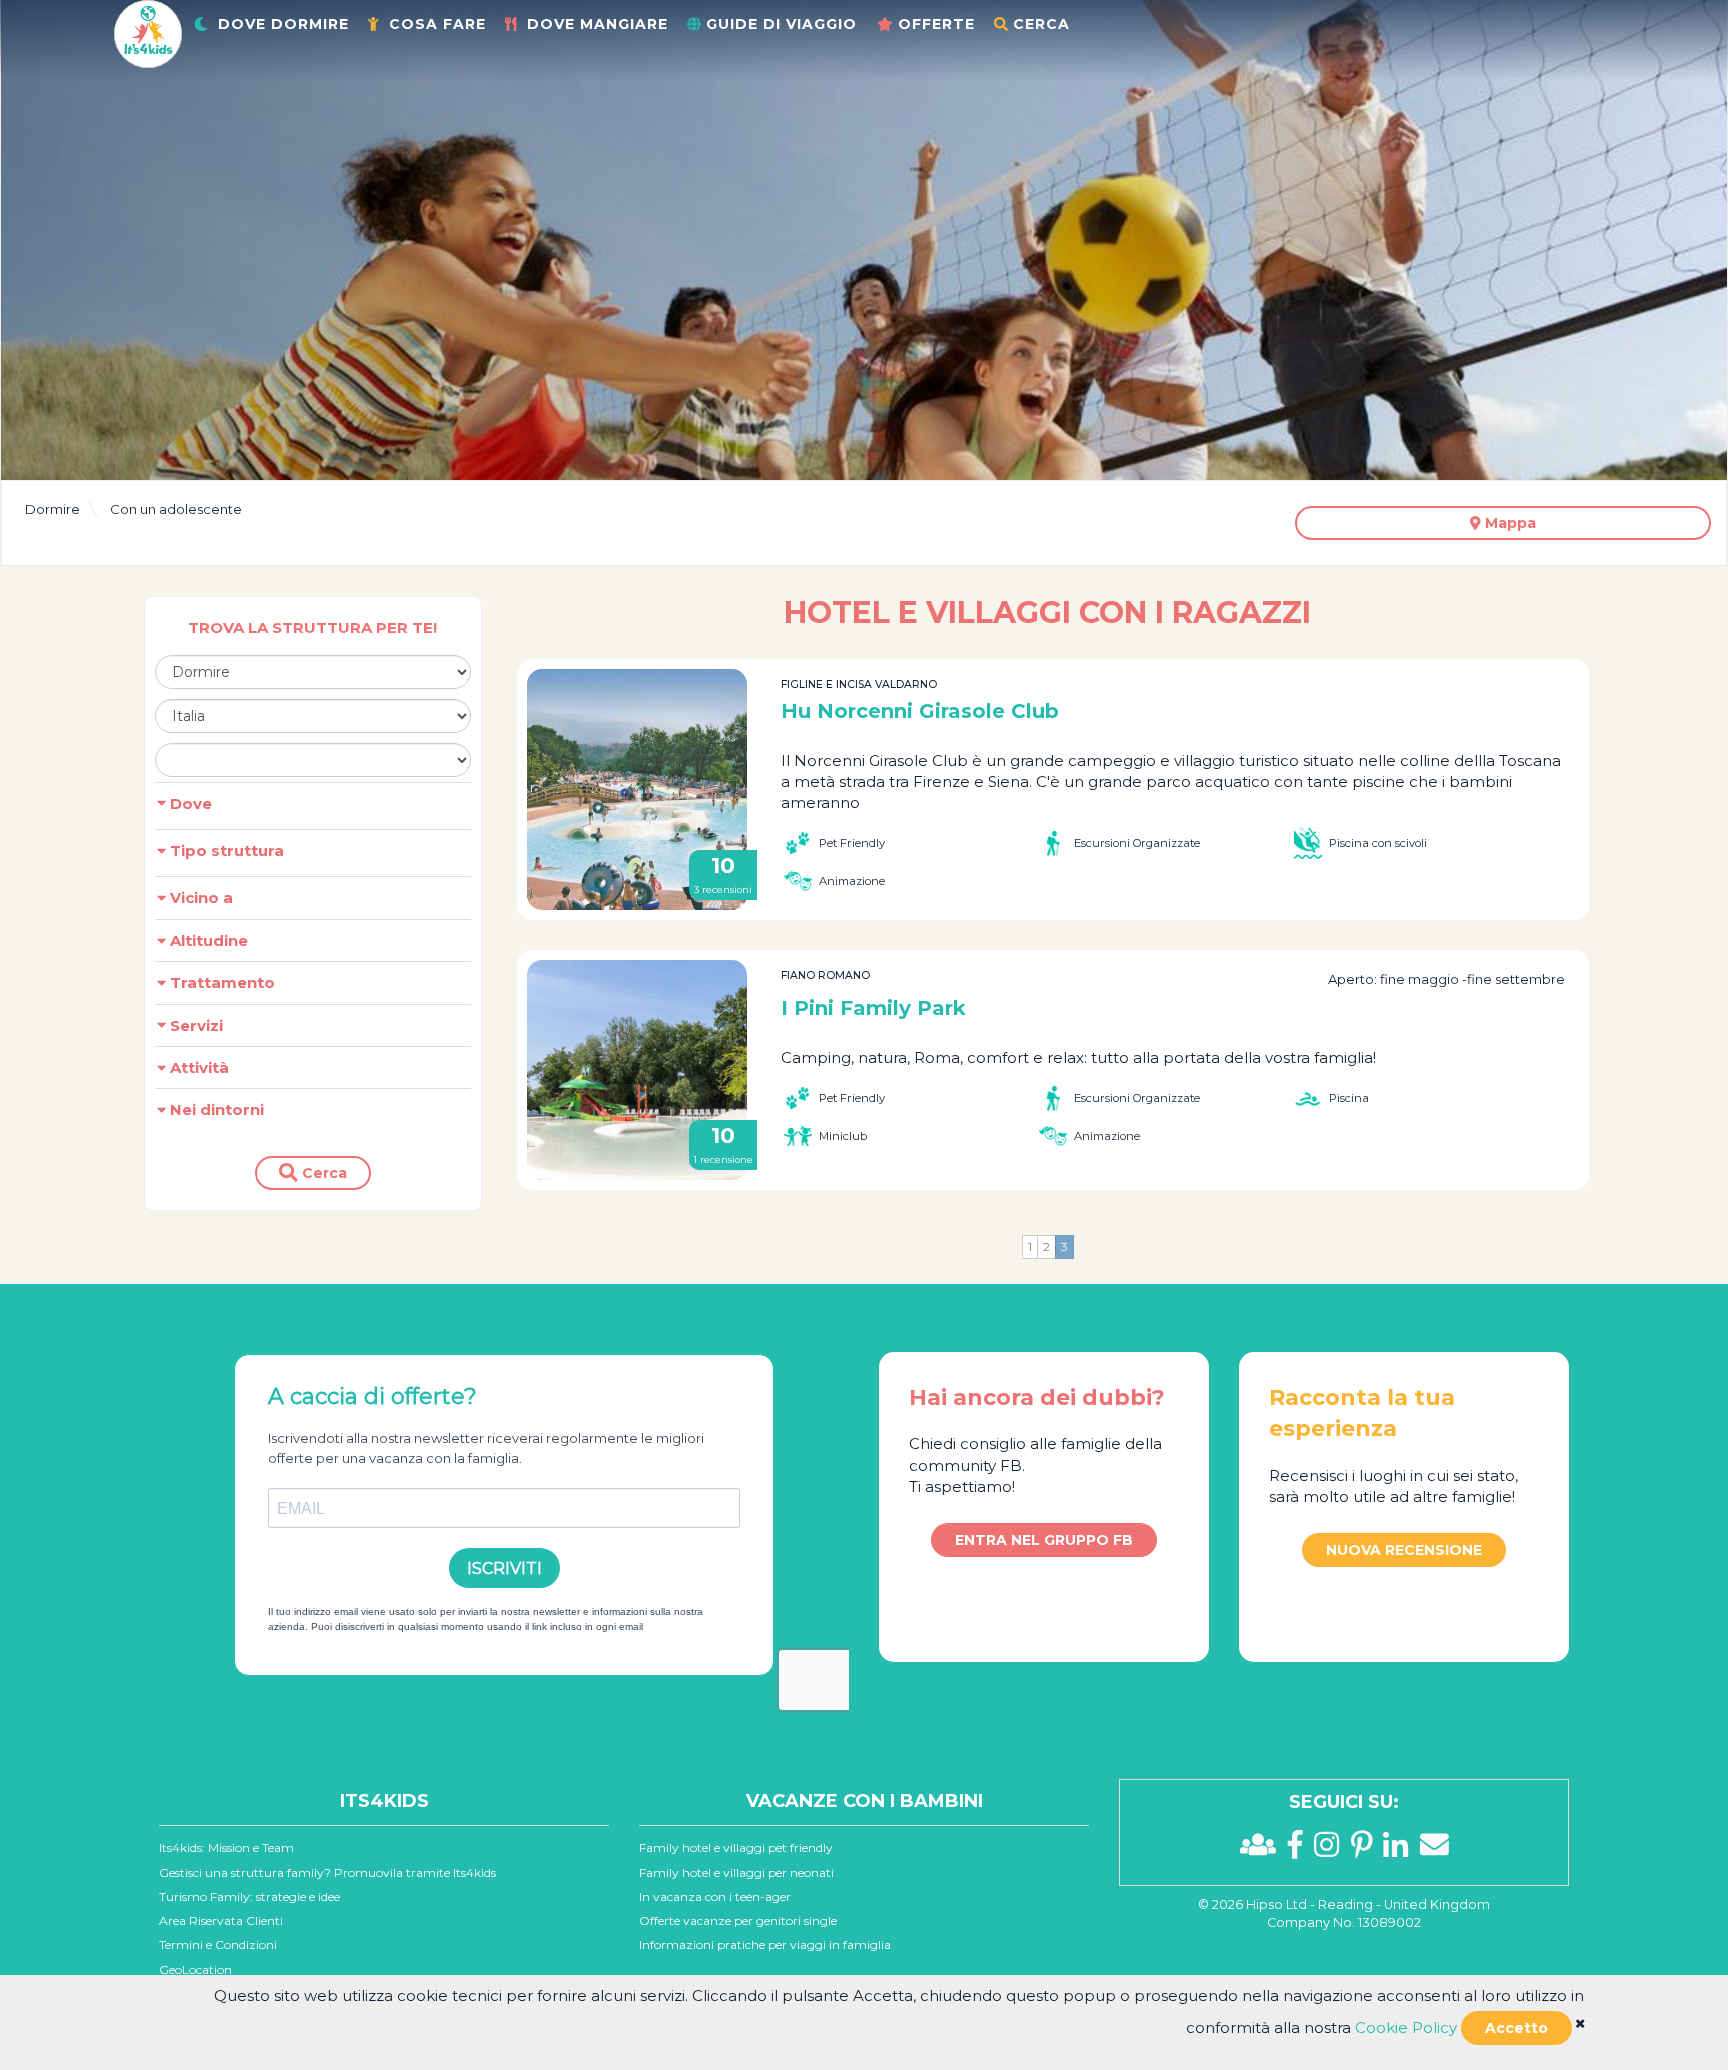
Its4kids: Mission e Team (226, 1847)
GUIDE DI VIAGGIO (781, 24)
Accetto (1516, 2028)
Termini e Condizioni (218, 1944)
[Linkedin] (1401, 1850)
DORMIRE (283, 24)
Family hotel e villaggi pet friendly (736, 1847)
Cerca (322, 1173)
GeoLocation (195, 1969)
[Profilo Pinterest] (1367, 1850)
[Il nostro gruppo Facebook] (1263, 1850)
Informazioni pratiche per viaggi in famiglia (765, 1944)
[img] (1580, 2023)
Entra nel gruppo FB (1044, 1540)
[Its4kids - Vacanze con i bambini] (148, 32)
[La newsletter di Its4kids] (1434, 1850)
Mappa (1508, 523)
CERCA (1041, 24)
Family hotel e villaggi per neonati (736, 1872)
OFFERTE (936, 24)
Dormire (52, 509)
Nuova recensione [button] (1404, 1550)
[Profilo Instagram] (1332, 1850)
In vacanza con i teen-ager (715, 1896)
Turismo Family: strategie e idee (249, 1896)
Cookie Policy (1406, 2027)
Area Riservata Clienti (221, 1920)
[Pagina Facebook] (1300, 1850)
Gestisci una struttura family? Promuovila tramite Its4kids (327, 1872)
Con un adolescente (176, 509)
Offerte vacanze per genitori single (738, 1920)
